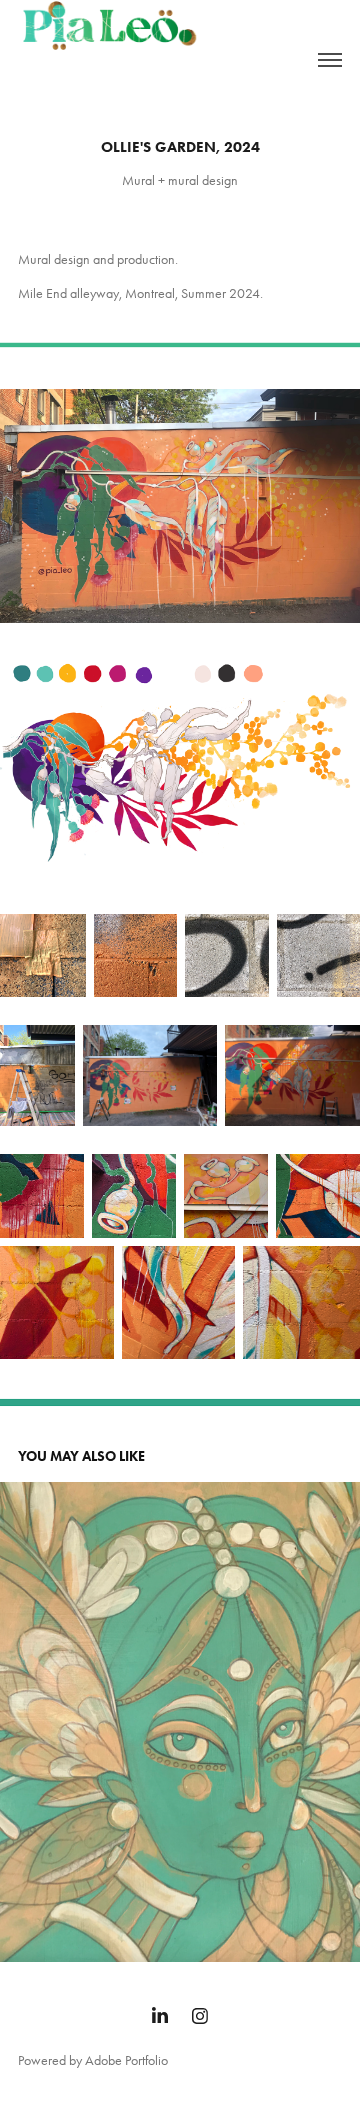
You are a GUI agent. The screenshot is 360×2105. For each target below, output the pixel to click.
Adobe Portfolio (126, 2060)
